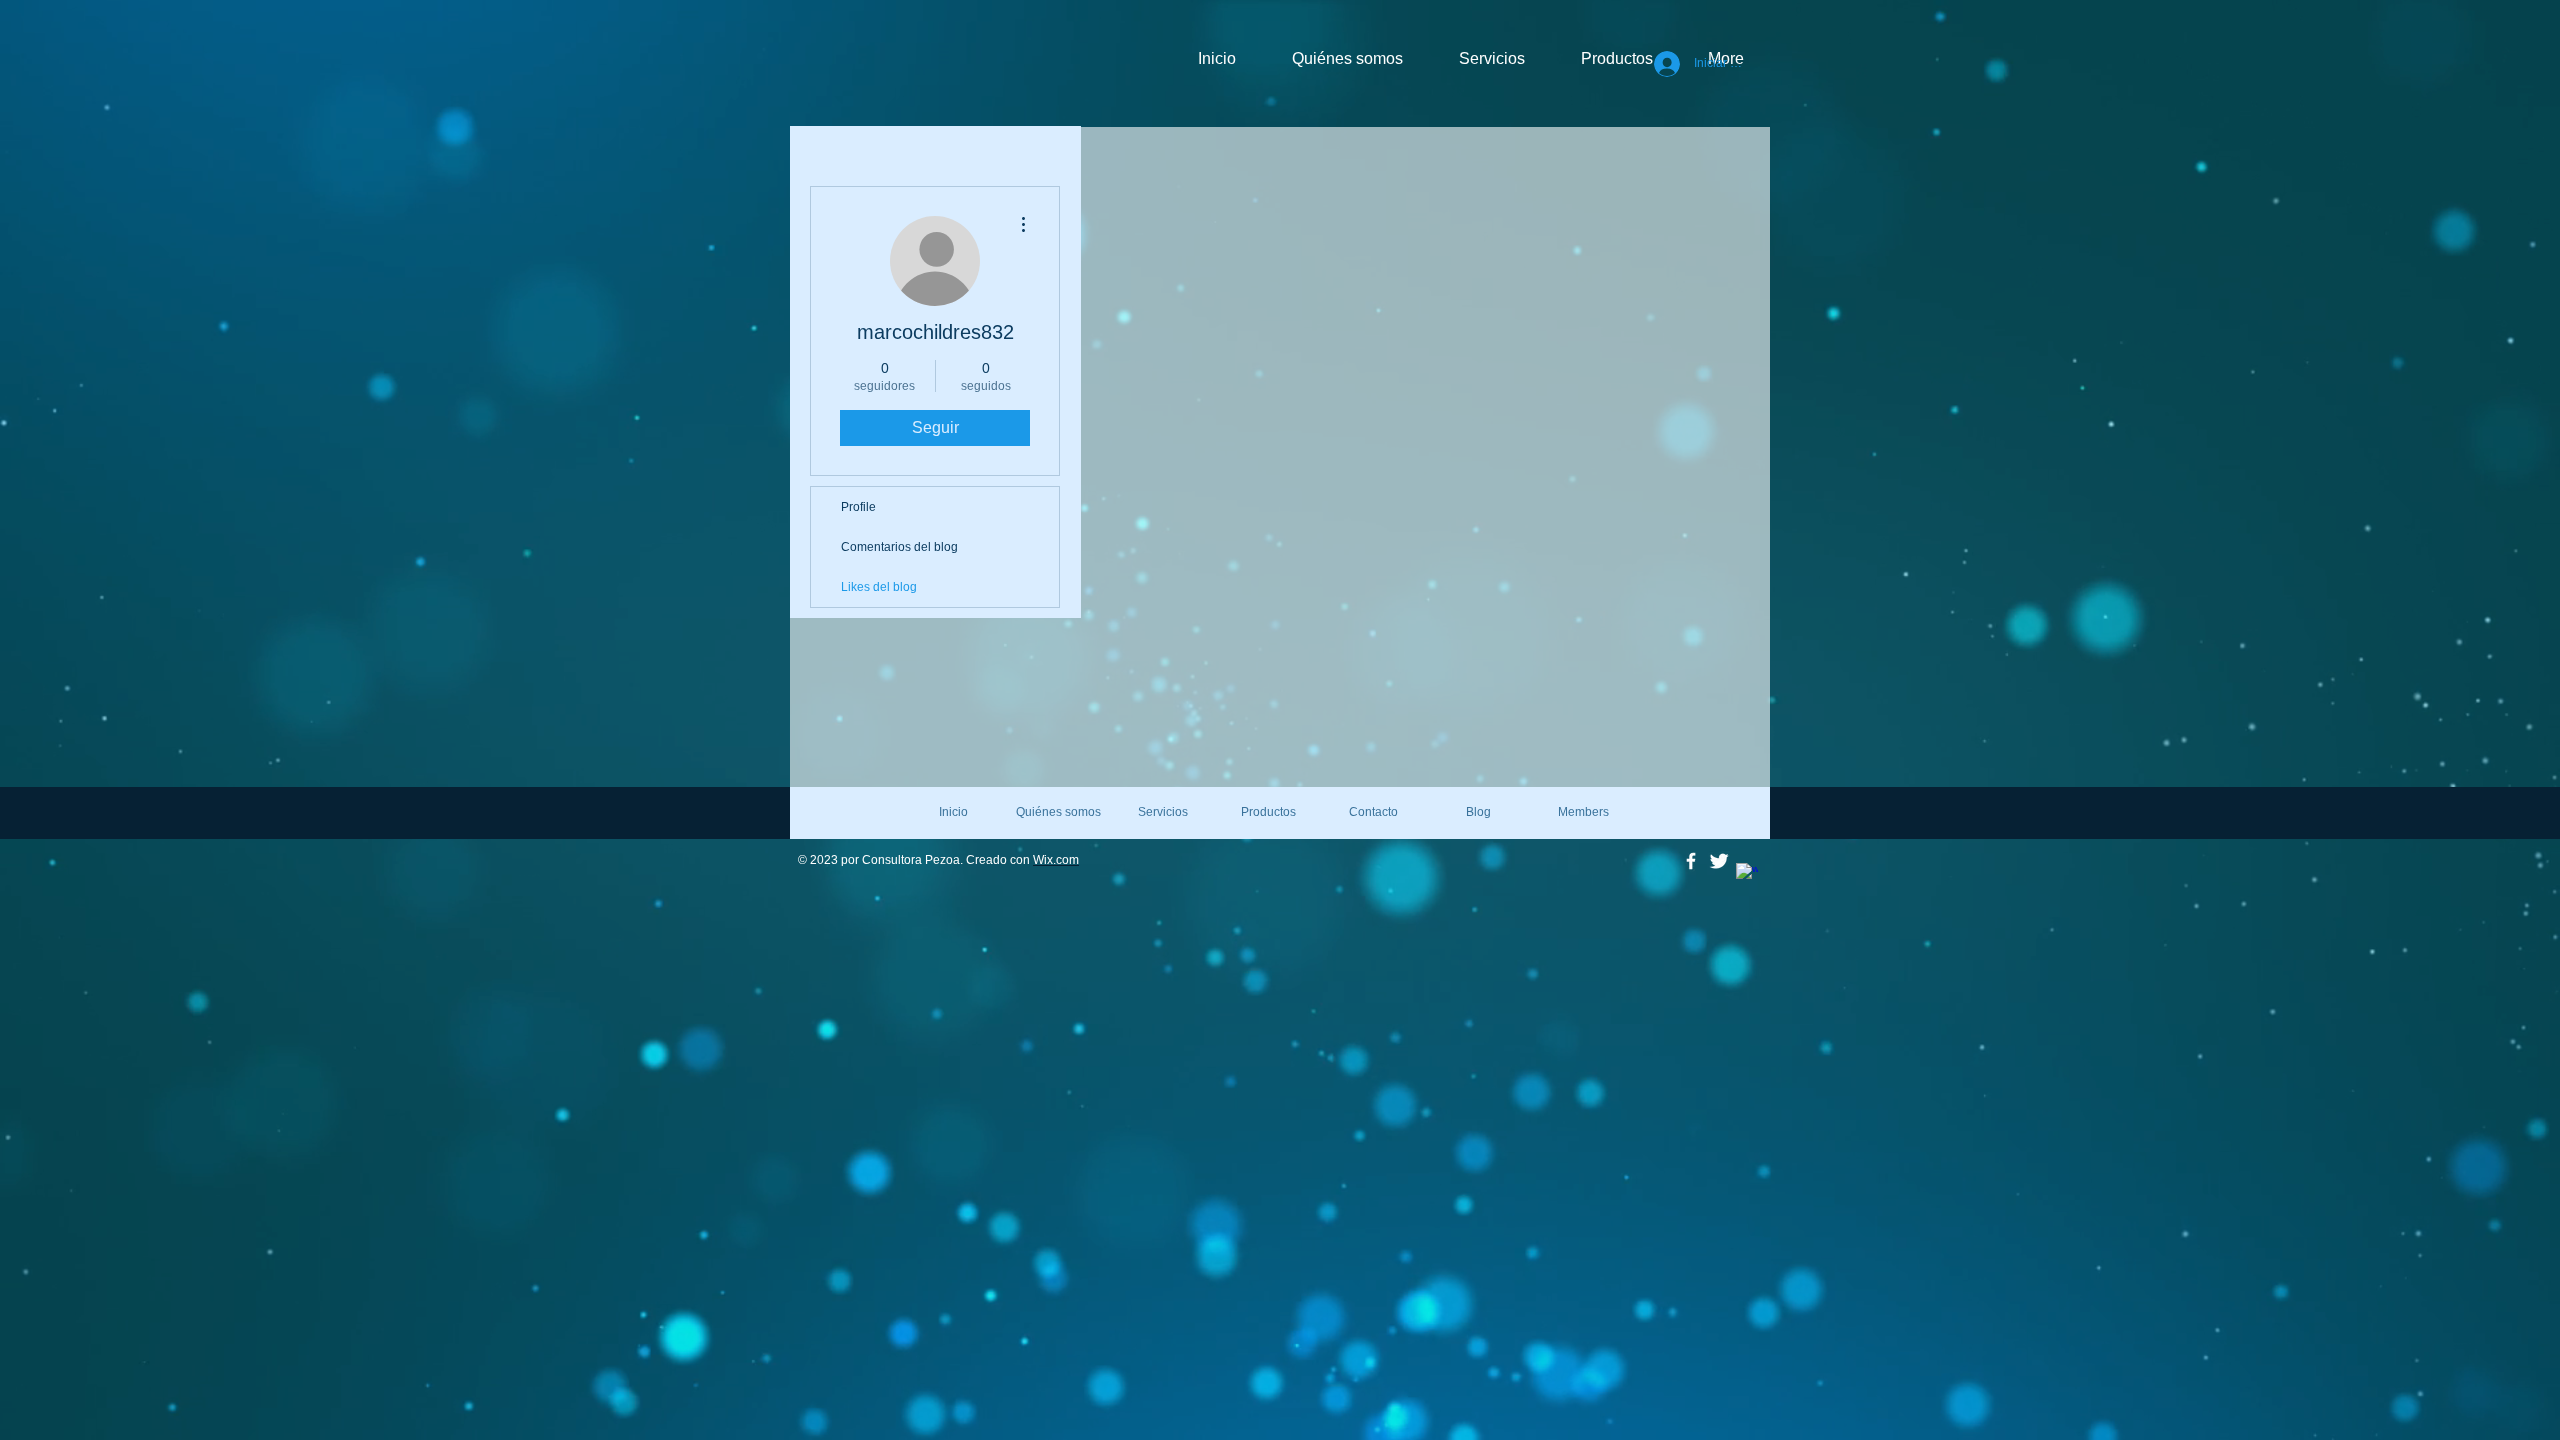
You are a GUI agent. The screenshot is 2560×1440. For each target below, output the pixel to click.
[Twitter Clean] (1719, 861)
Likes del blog (879, 587)
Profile (858, 507)
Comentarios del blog (899, 547)
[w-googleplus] (1747, 874)
